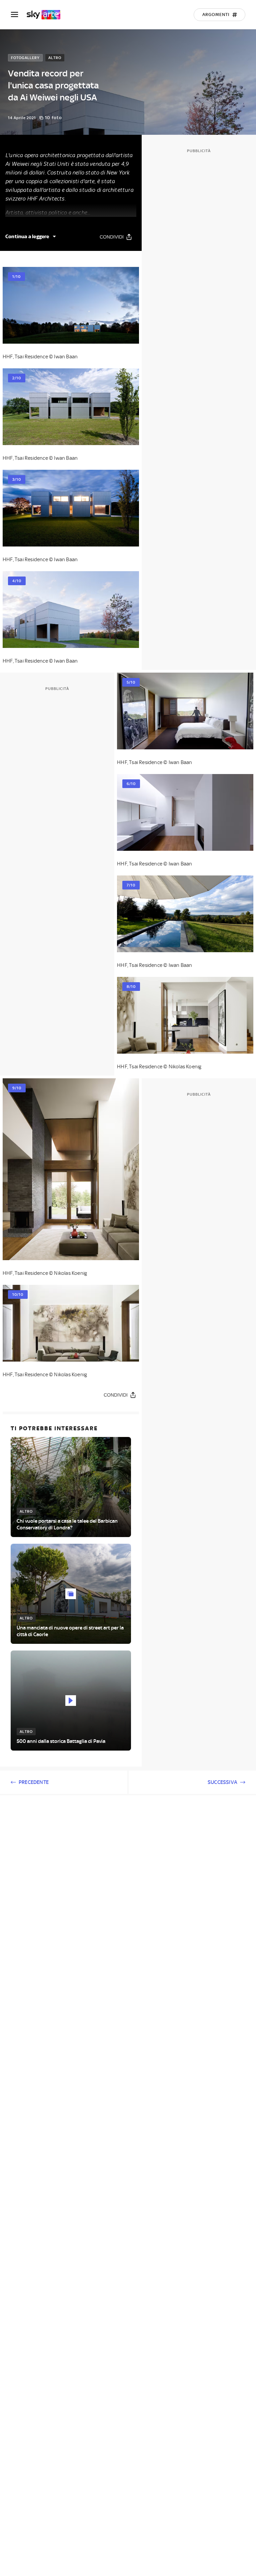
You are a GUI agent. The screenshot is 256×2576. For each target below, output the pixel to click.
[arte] (47, 15)
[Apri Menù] (19, 15)
